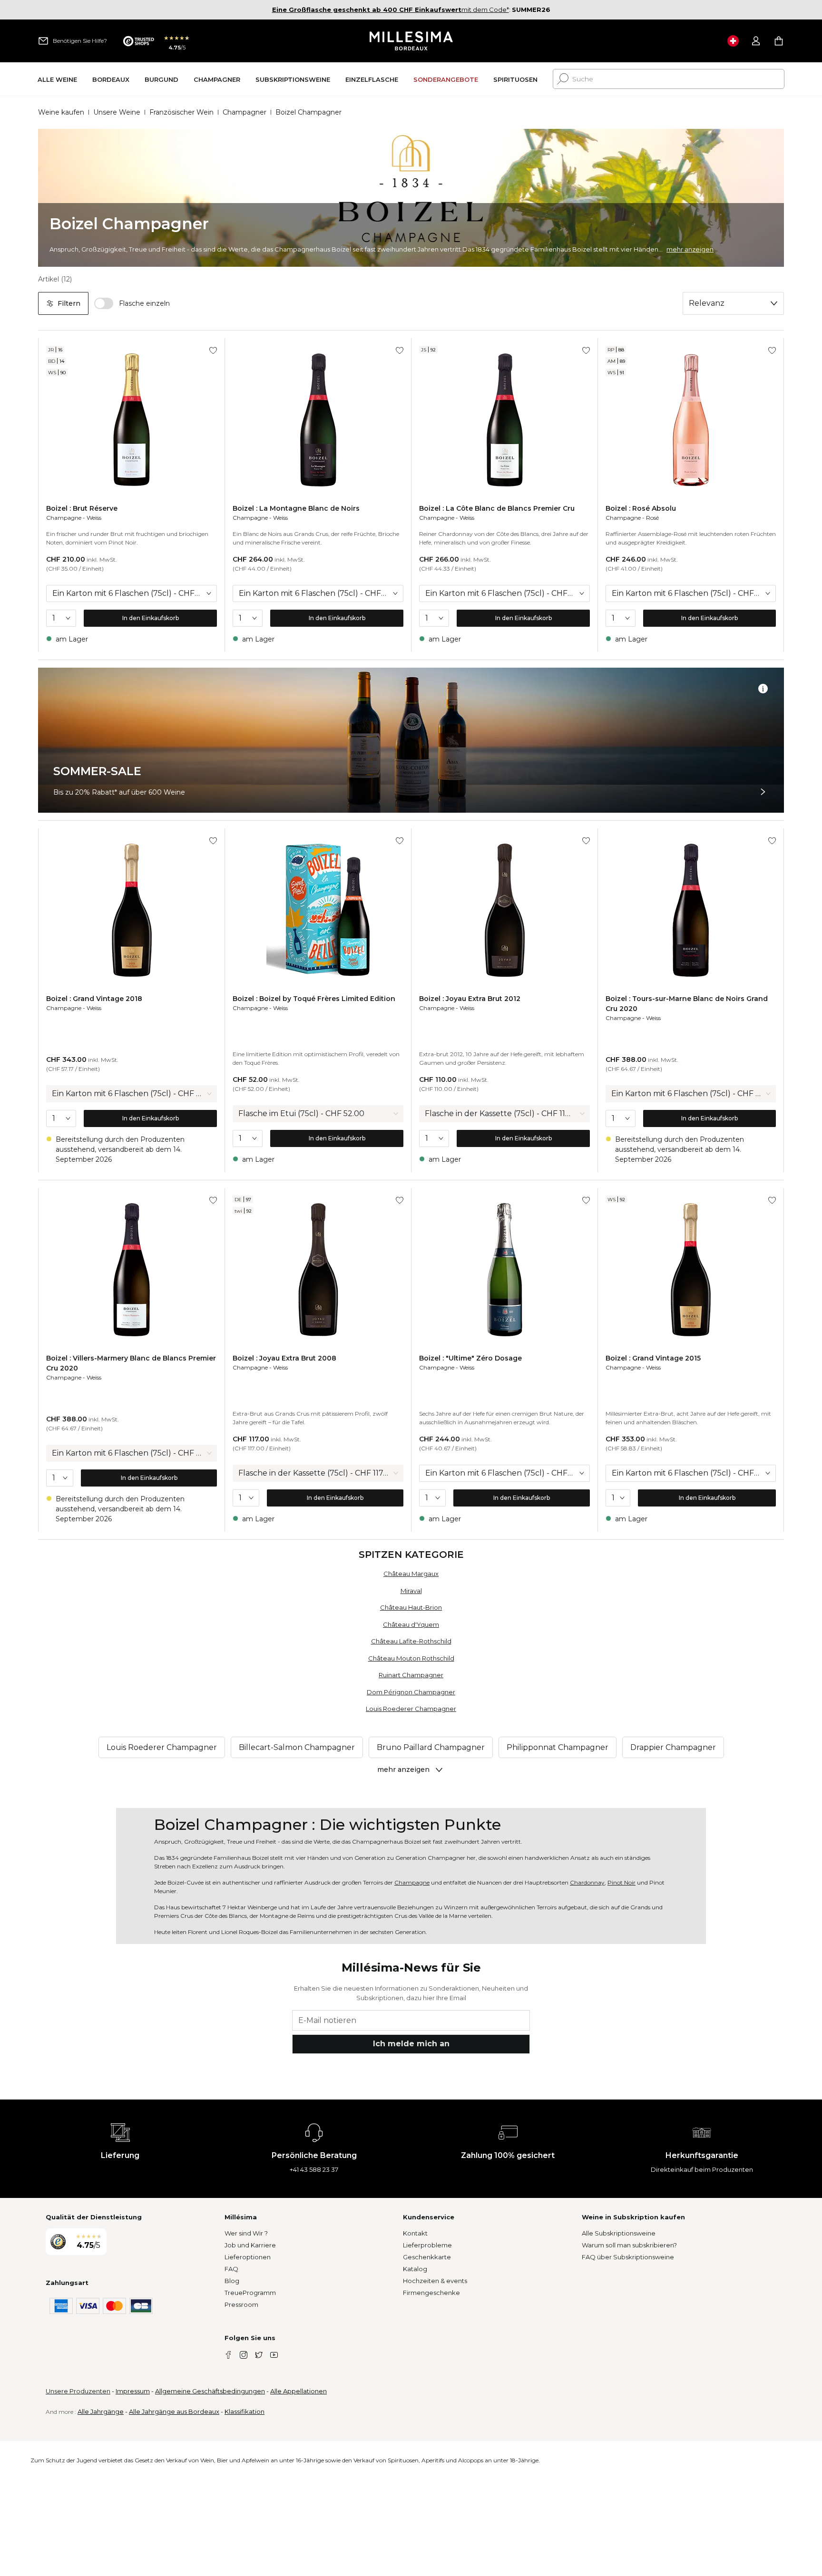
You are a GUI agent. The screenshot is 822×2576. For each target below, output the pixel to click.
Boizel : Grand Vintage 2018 (94, 999)
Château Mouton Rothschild (411, 1658)
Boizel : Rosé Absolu (641, 508)
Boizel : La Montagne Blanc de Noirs (296, 508)
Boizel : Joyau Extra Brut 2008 (284, 1358)
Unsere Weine (117, 112)
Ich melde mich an (411, 2044)
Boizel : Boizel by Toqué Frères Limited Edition (314, 999)
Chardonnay (587, 1882)
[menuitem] (57, 79)
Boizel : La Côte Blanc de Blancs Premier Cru (497, 508)
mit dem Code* (391, 10)
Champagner (245, 112)
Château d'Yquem (411, 1624)
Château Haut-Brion (411, 1607)
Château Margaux (411, 1574)
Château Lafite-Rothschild (411, 1641)
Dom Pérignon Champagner (411, 1692)
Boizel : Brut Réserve (82, 508)
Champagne (64, 518)
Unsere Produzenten (78, 2391)
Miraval (411, 1591)
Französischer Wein (181, 112)
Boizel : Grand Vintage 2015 (653, 1358)
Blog (232, 2281)
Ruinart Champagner (411, 1675)
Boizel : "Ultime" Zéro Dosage (470, 1358)
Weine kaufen (61, 112)
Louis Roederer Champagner (411, 1709)
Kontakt (415, 2233)
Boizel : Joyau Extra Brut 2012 (470, 999)
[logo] (411, 41)
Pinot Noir (621, 1882)
